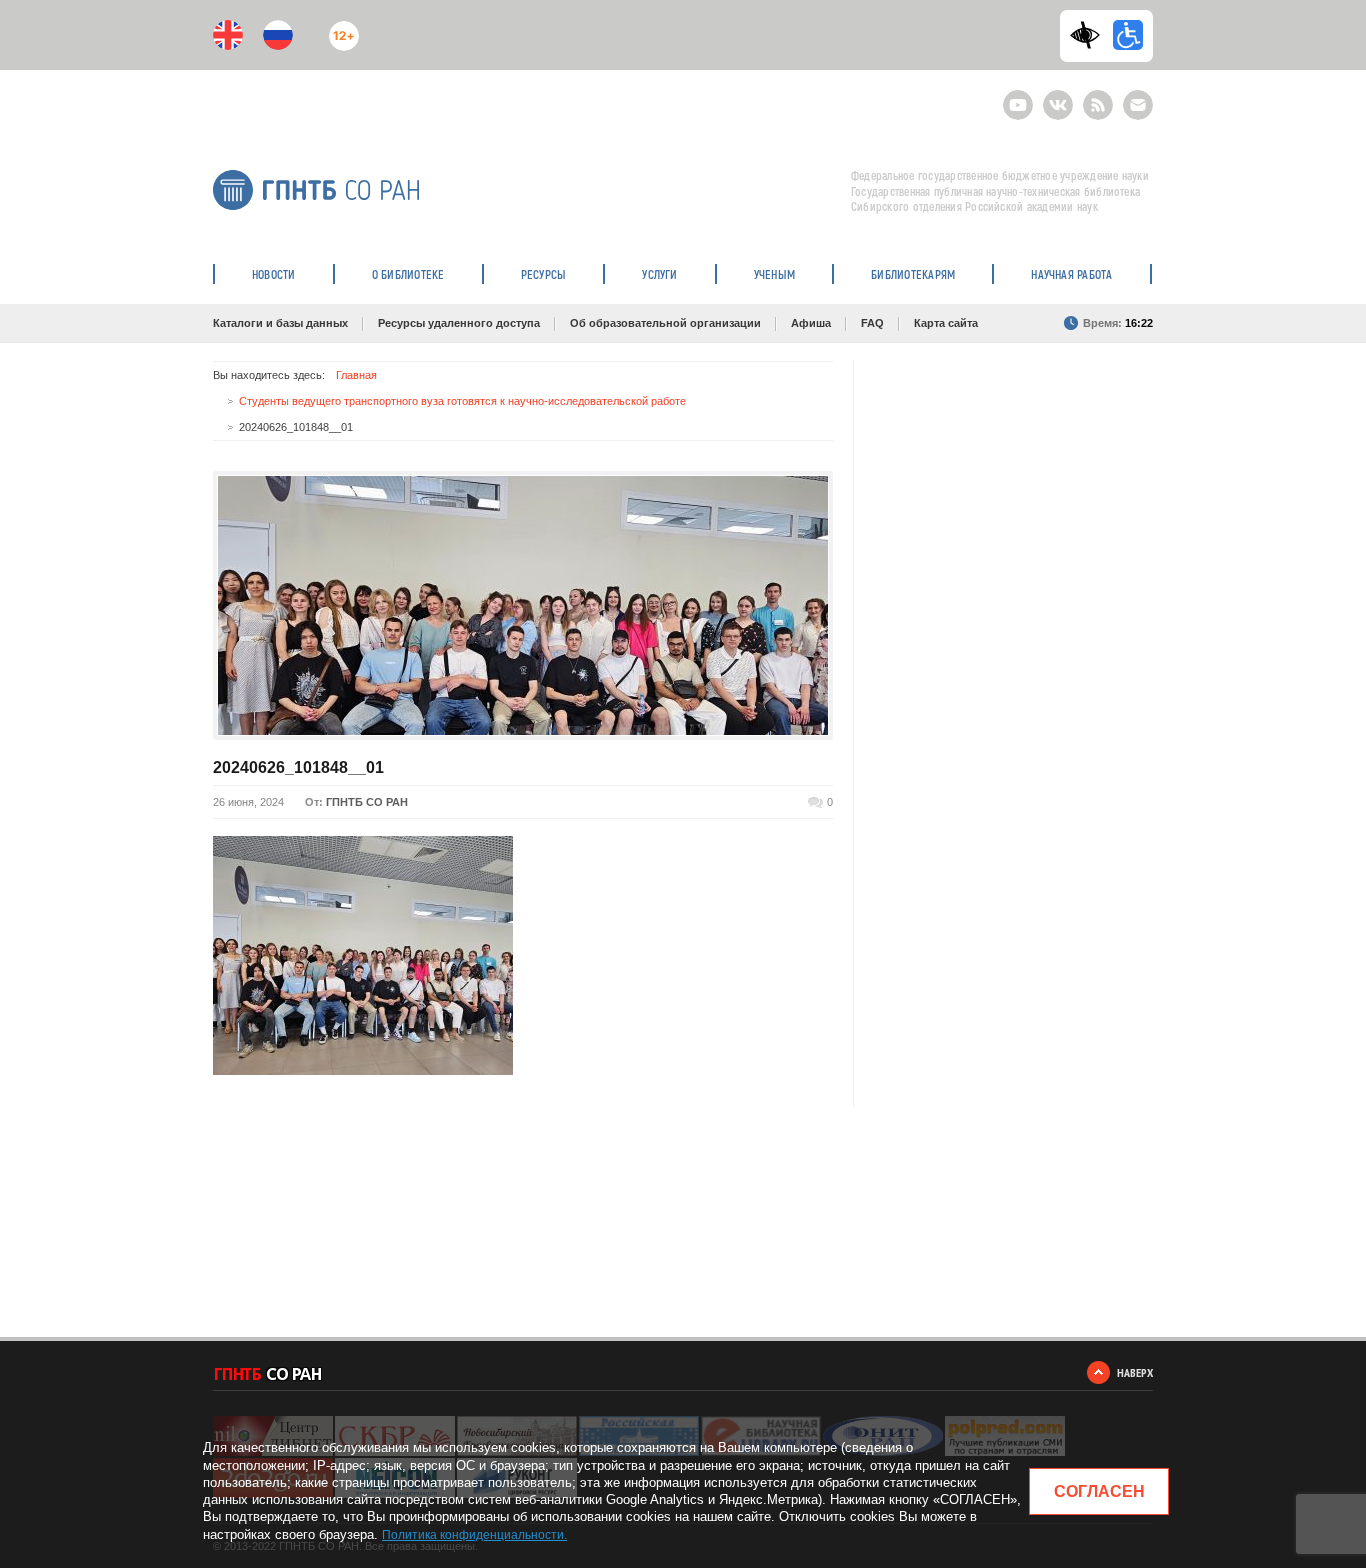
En (228, 35)
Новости (274, 274)
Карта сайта (946, 323)
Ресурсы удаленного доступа (459, 323)
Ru (278, 35)
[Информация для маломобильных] (1128, 35)
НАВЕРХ (1135, 1372)
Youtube (1018, 96)
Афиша (811, 323)
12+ (339, 27)
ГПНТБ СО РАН (367, 802)
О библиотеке (408, 274)
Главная (356, 375)
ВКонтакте (1058, 96)
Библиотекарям (913, 274)
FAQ (872, 323)
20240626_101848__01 (298, 767)
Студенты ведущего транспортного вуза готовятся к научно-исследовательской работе (462, 401)
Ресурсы (544, 274)
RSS (1095, 96)
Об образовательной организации (665, 323)
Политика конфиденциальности (473, 1535)
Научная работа (1071, 274)
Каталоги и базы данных (280, 323)
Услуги (659, 274)
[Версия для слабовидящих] (1090, 35)
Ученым (774, 274)
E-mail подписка (1138, 105)
